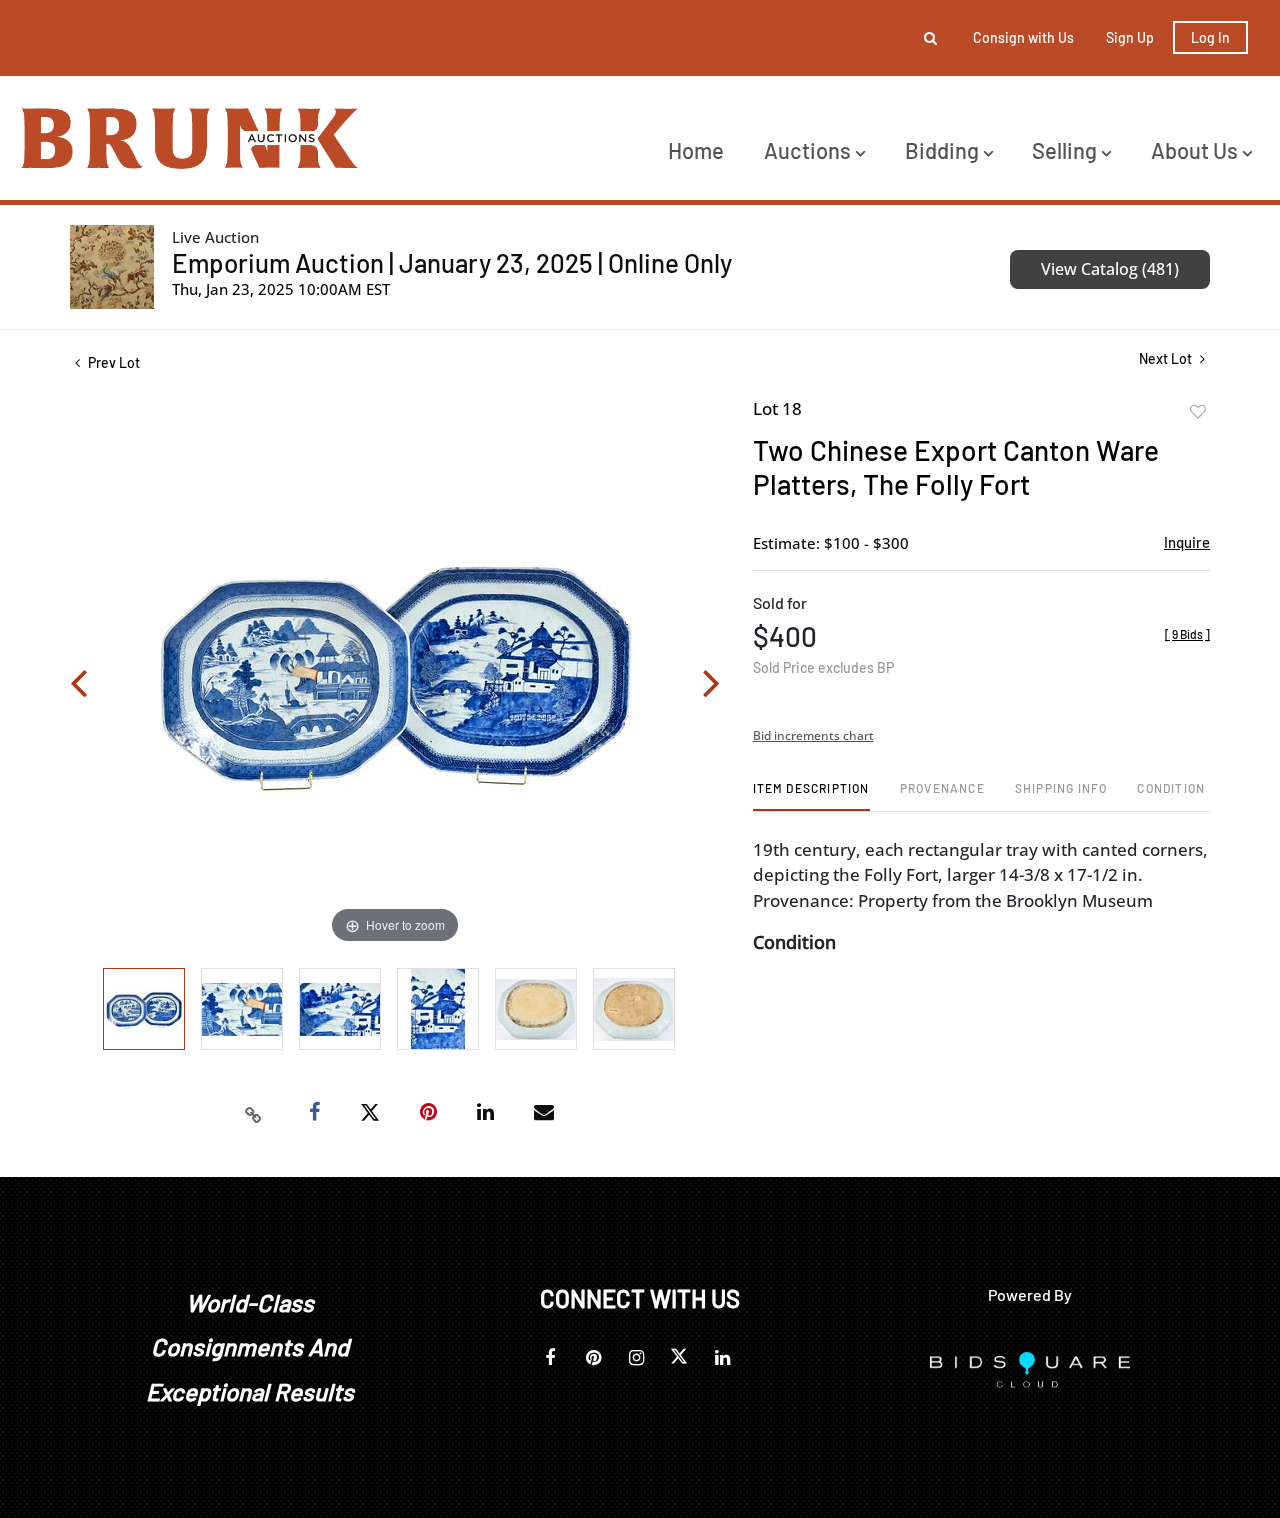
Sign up (1130, 37)
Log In (1210, 37)
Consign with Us (1023, 37)
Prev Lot (112, 362)
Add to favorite (1198, 412)
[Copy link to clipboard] (254, 1113)
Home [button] (696, 150)
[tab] (811, 795)
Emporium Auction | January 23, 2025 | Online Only (452, 262)
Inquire (1187, 542)
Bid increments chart (813, 735)
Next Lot (1167, 358)
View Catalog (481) (1110, 269)
